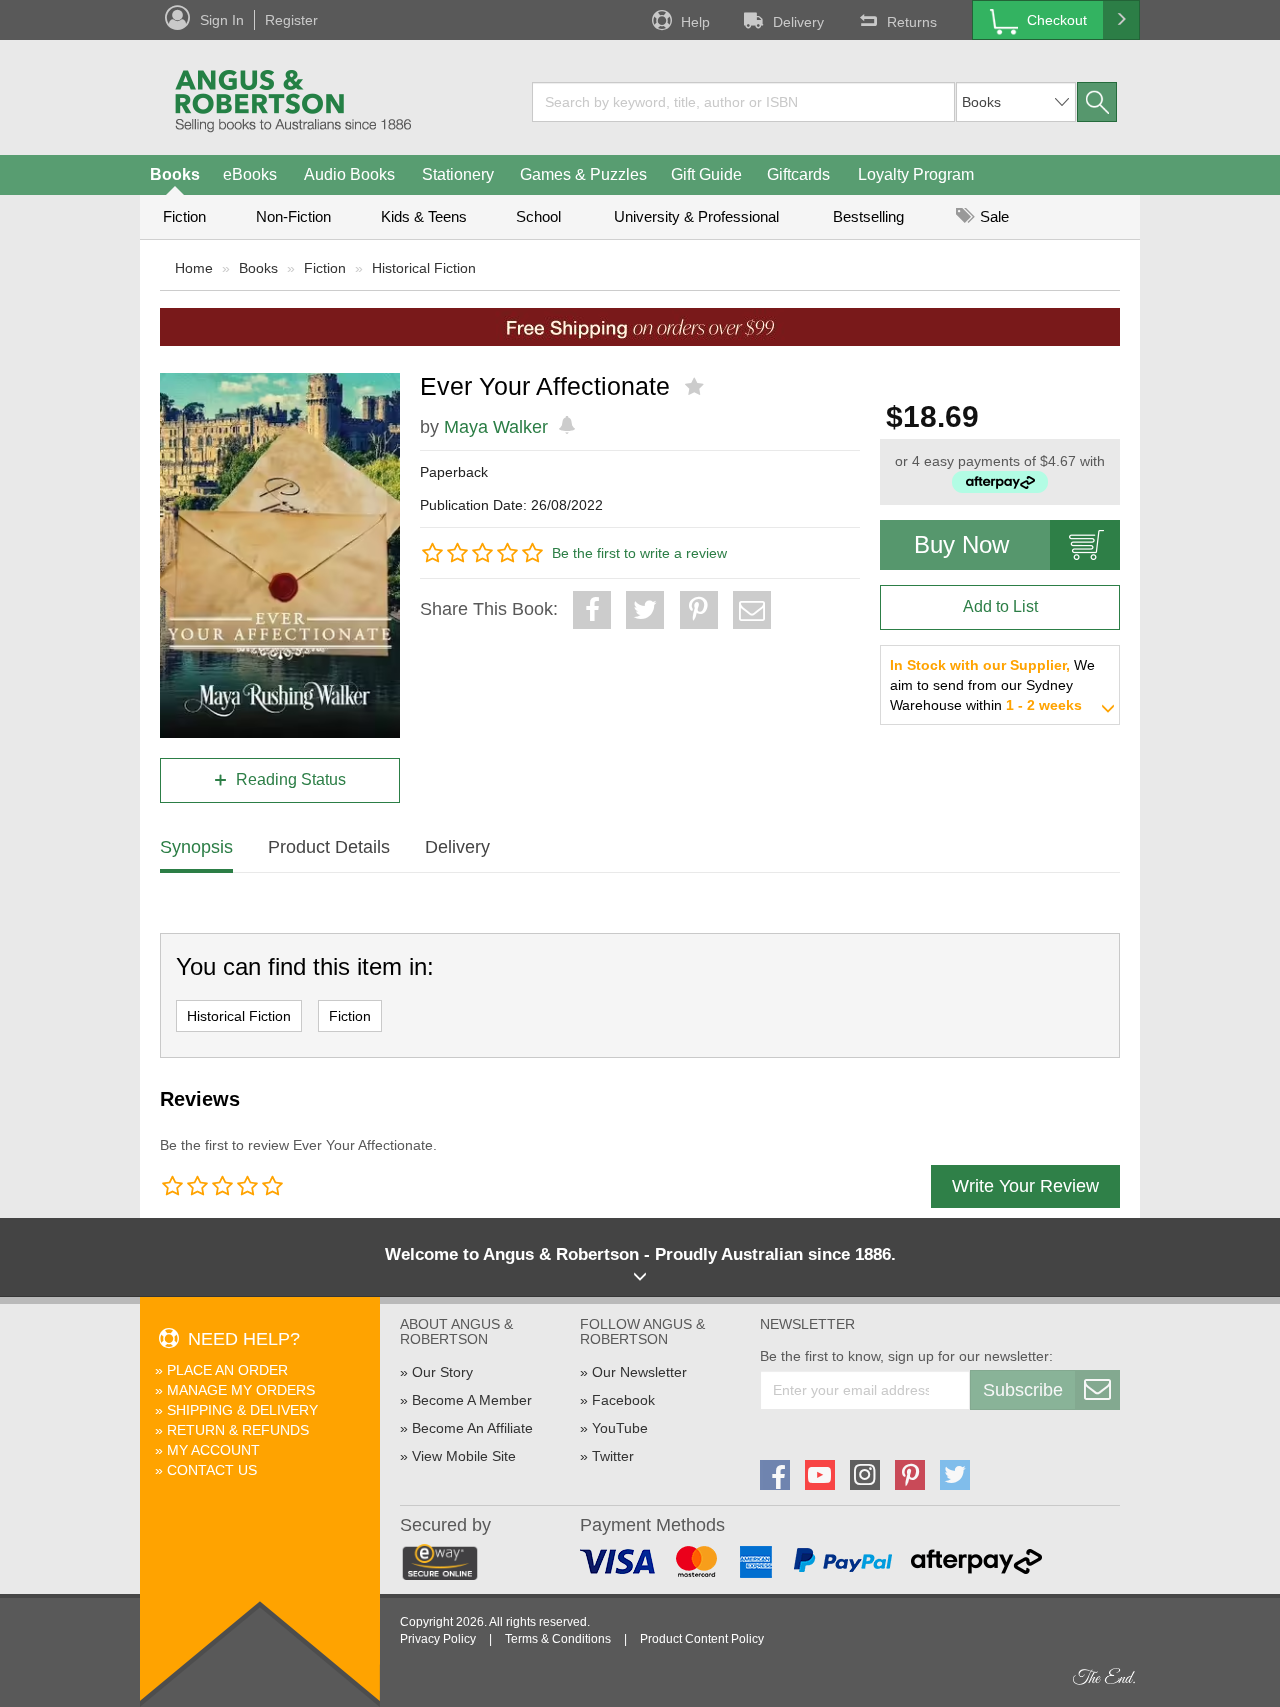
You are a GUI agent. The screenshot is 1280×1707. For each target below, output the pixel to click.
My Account (213, 1450)
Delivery (798, 22)
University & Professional (696, 216)
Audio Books (349, 174)
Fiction (184, 216)
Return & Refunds (238, 1430)
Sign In (222, 20)
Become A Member (472, 1400)
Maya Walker (496, 427)
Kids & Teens (424, 216)
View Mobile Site (464, 1456)
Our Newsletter (639, 1372)
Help (695, 22)
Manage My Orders (241, 1390)
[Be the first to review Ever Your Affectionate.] (696, 387)
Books (175, 174)
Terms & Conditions (558, 1639)
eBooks (250, 174)
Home (194, 268)
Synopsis (196, 847)
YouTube (620, 1428)
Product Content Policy (702, 1639)
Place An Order (227, 1370)
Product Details (329, 847)
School (538, 216)
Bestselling (868, 216)
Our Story (442, 1372)
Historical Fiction (424, 268)
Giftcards (798, 174)
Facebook (623, 1400)
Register (291, 20)
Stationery (458, 174)
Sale (992, 216)
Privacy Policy (438, 1639)
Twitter (613, 1456)
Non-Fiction (293, 216)
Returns (912, 22)
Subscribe (1023, 1390)
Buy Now (961, 544)
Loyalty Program (916, 174)
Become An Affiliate (472, 1428)
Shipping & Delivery (242, 1410)
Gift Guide (706, 174)
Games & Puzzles (583, 174)
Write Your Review (1025, 1186)
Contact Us (212, 1470)
